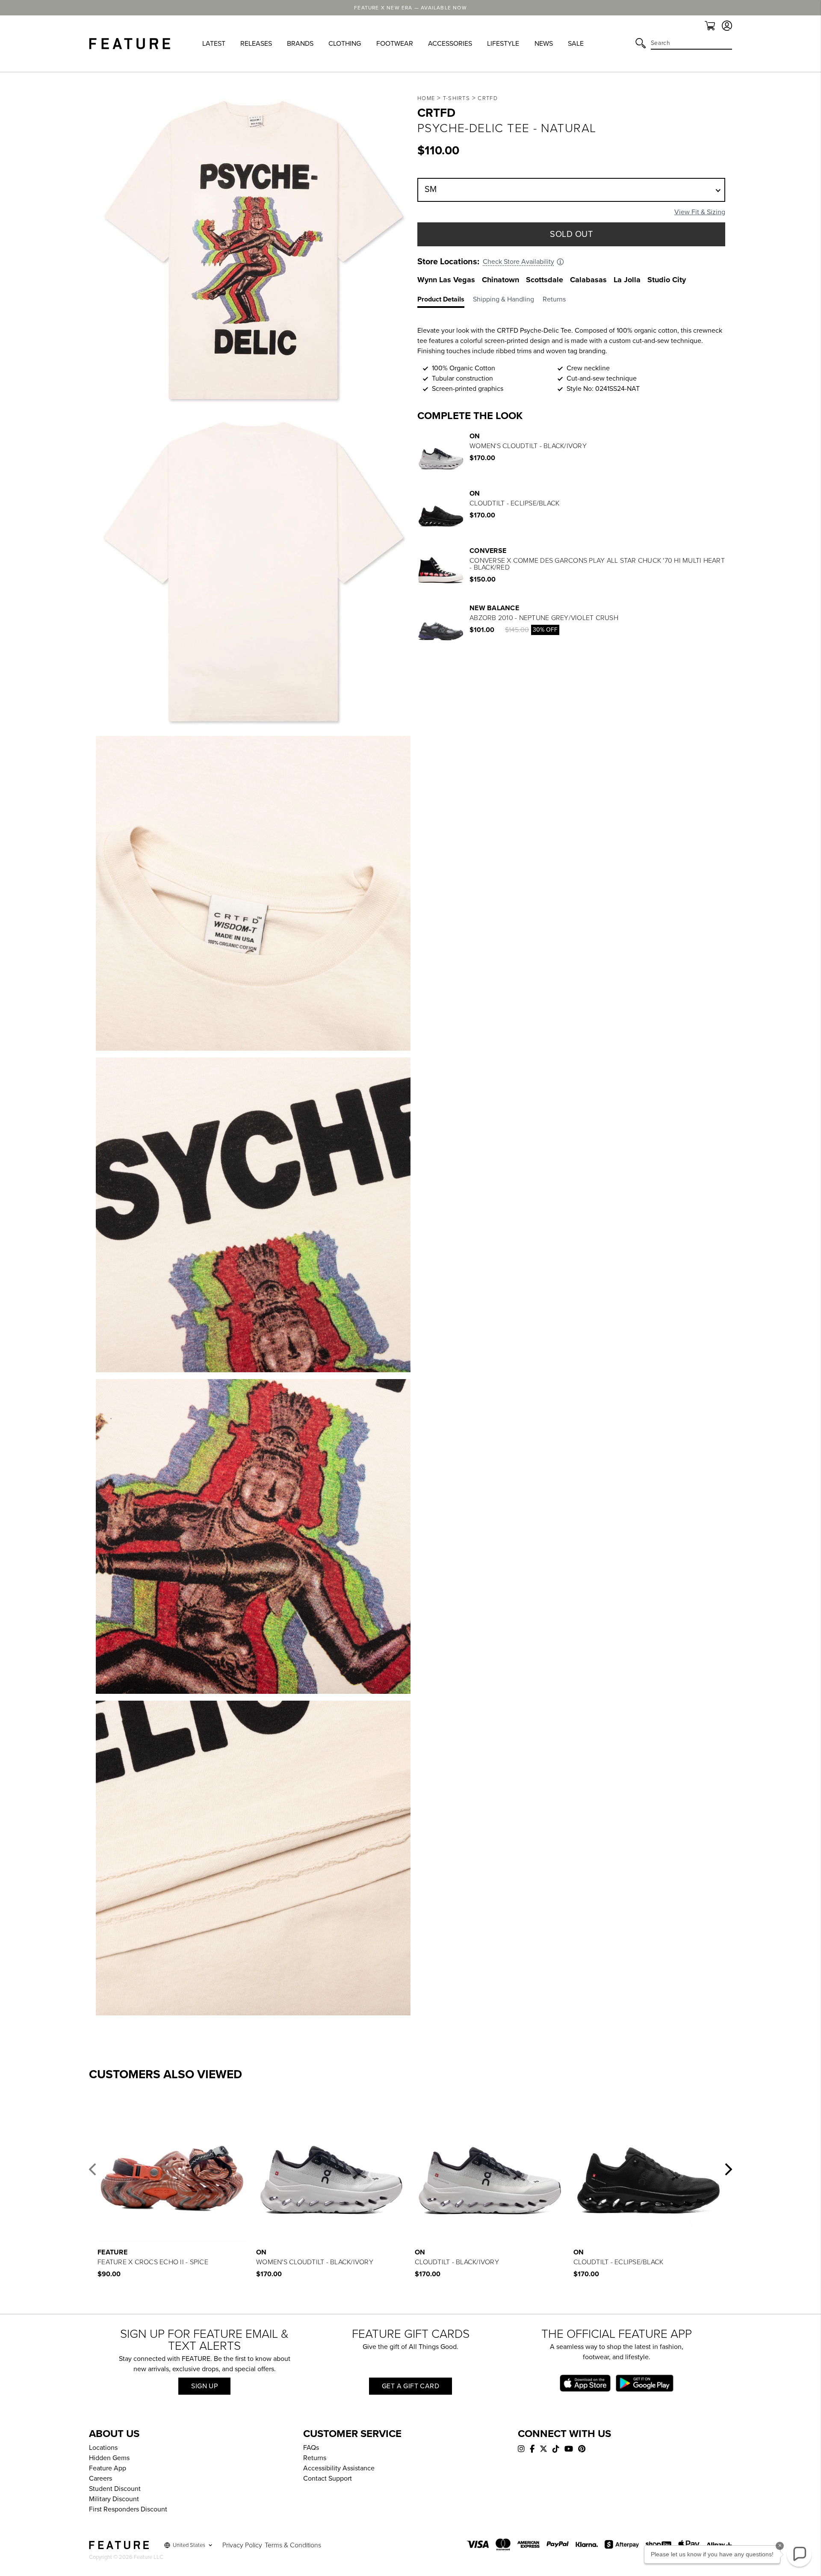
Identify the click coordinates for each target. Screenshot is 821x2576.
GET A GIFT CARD (410, 2386)
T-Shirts (456, 98)
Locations (103, 2448)
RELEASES (256, 44)
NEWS (544, 44)
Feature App (108, 2468)
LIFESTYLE (503, 44)
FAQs (311, 2448)
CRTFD (488, 98)
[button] (92, 2169)
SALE (576, 44)
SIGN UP (204, 2386)
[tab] (445, 301)
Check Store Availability (518, 262)
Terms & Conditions (293, 2545)
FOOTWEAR (395, 44)
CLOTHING (345, 44)
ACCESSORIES (450, 44)
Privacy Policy (242, 2545)
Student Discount (115, 2489)
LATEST (214, 44)
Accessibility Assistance (339, 2468)
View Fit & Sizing (700, 212)
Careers (100, 2479)
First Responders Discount (128, 2509)
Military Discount (114, 2499)
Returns (315, 2458)
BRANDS (300, 44)
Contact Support (328, 2479)
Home (426, 98)
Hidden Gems (109, 2458)
